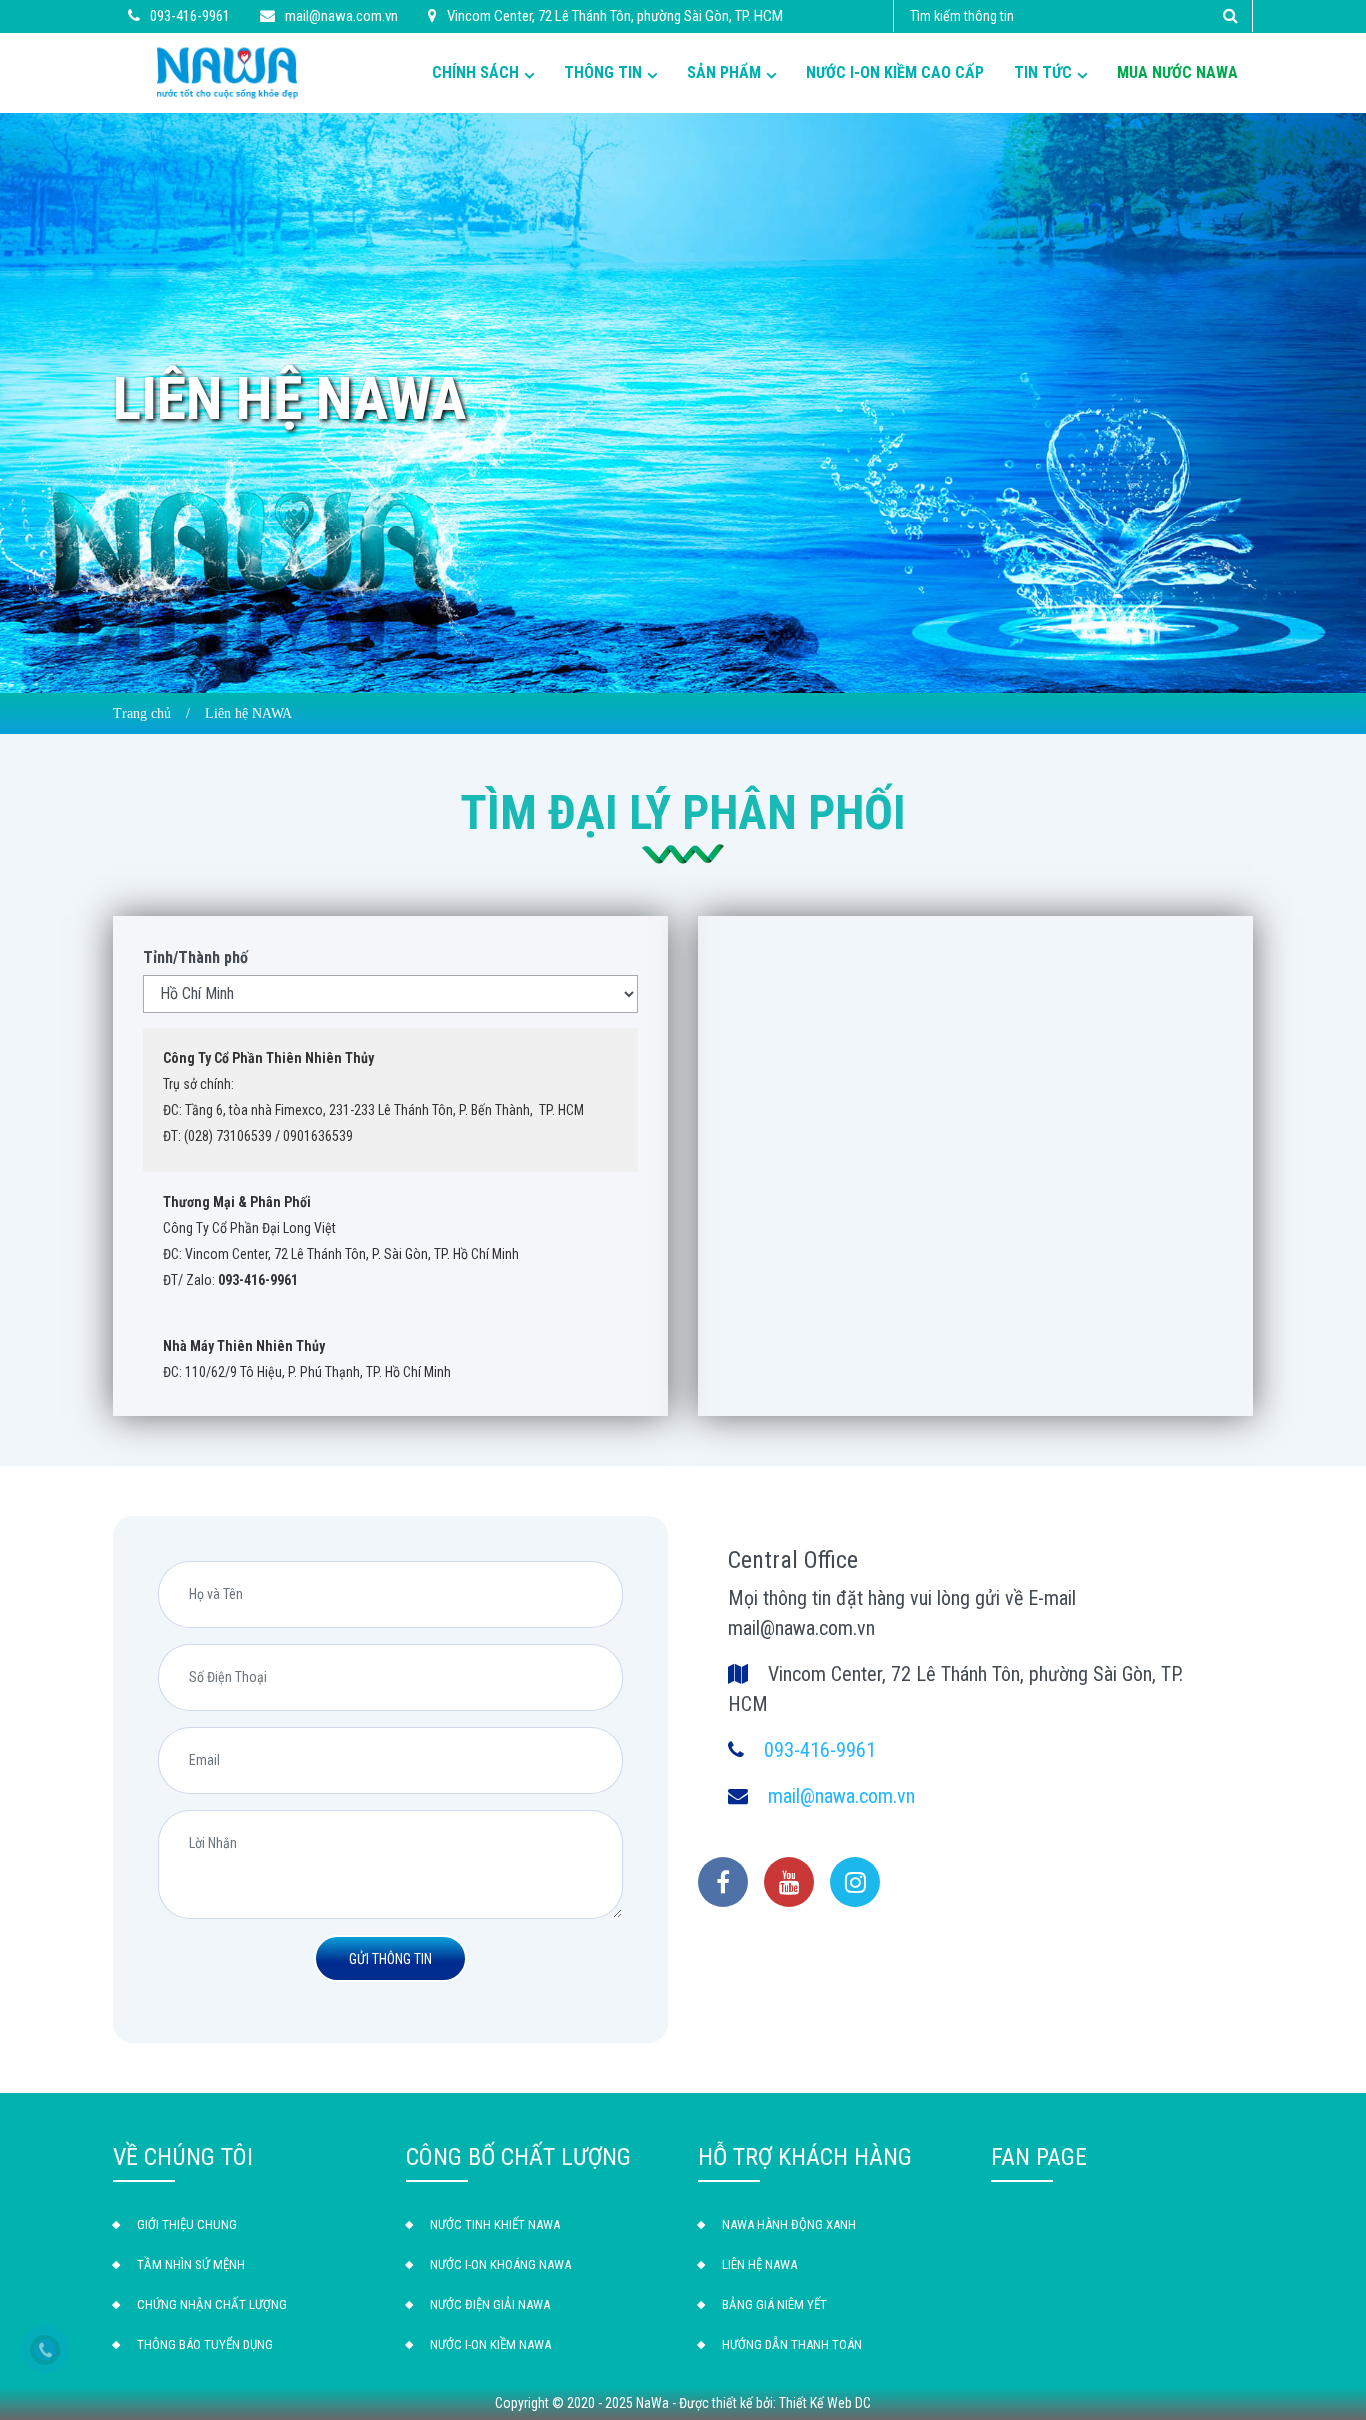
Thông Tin (603, 72)
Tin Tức (1043, 72)
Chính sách (475, 72)
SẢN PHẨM (724, 72)
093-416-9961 (820, 1750)
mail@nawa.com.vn (841, 1796)
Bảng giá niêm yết (774, 2304)
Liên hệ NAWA (759, 2264)
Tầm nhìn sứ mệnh (191, 2264)
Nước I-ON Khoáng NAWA (500, 2264)
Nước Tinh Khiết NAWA (495, 2224)
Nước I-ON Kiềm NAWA (490, 2344)
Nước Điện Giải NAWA (490, 2304)
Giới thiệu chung (187, 2224)
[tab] (390, 1097)
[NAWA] (227, 71)
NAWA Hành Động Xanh (789, 2224)
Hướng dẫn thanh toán (792, 2344)
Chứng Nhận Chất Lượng (212, 2304)
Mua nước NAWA (1177, 72)
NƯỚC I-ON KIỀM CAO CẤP (895, 72)
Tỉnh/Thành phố (195, 957)
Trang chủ (142, 713)
